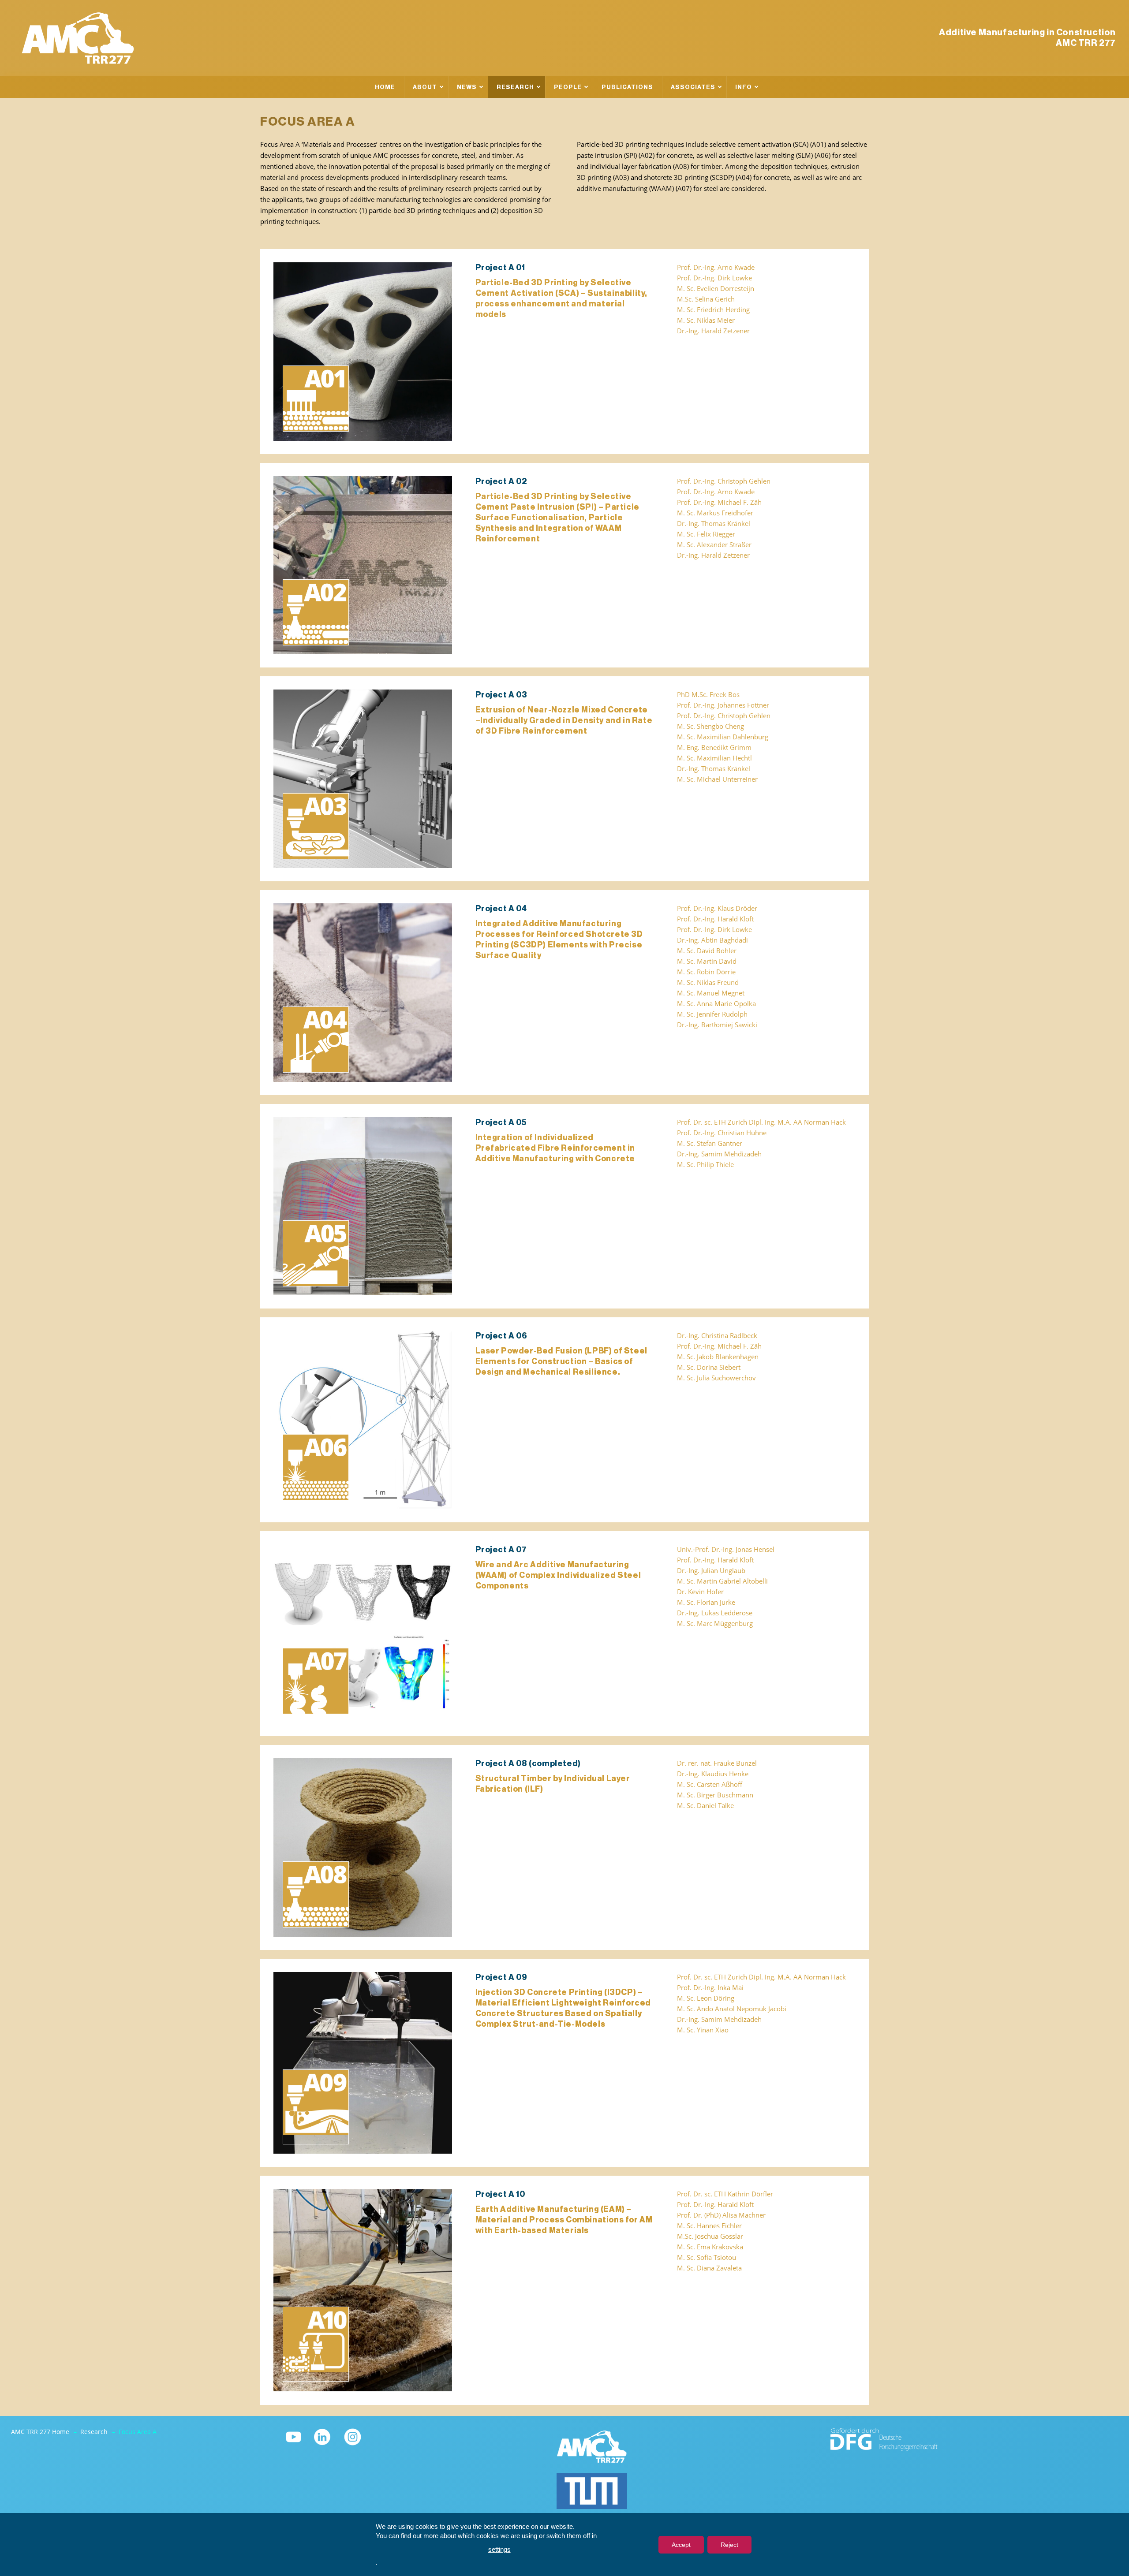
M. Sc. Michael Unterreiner (717, 779)
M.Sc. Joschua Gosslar (710, 2236)
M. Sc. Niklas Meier (706, 320)
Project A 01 (500, 268)
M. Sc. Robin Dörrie (706, 972)
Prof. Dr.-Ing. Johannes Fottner (723, 705)
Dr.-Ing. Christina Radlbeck (717, 1336)
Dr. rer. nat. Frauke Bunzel (717, 1763)
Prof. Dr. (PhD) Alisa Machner (721, 2215)
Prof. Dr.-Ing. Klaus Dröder (717, 908)
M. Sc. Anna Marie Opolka (716, 1004)
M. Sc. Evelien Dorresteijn (716, 289)
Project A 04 (501, 909)
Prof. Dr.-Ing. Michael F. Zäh (719, 502)
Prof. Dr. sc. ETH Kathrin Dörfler (725, 2194)
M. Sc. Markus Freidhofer (715, 513)
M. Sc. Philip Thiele (705, 1165)
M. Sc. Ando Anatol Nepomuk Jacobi (732, 2009)
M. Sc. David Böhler (707, 951)
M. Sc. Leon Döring (706, 1998)
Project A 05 (501, 1122)
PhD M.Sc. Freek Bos (708, 695)
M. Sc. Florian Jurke (706, 1602)
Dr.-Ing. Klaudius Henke (713, 1774)
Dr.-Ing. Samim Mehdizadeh (719, 1154)
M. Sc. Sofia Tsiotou (707, 2257)
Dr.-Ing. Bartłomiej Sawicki (717, 1025)
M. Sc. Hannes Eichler (709, 2226)
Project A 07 (501, 1550)
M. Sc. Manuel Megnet (711, 993)
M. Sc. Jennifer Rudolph (712, 1014)
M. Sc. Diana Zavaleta (709, 2268)
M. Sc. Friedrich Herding (713, 310)
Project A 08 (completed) (528, 1763)
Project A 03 (501, 695)
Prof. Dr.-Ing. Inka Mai (710, 1988)
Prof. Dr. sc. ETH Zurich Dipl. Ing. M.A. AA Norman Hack (761, 1122)
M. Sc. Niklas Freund (708, 982)
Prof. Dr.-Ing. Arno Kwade (716, 267)
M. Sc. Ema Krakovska (710, 2247)
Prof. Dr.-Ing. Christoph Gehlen (724, 481)
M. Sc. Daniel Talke (705, 1806)
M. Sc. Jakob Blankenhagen (718, 1357)
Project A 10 (500, 2194)
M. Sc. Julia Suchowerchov (716, 1378)
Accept (681, 2545)
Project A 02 (501, 481)
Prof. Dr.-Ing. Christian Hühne (722, 1133)
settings (499, 2549)
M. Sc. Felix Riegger (706, 534)
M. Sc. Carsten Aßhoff (710, 1784)
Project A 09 (501, 1977)
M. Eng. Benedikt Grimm (714, 747)
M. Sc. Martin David (707, 961)
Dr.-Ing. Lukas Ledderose (715, 1613)
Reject (729, 2545)
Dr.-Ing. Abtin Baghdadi (712, 940)
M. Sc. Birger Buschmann (715, 1795)
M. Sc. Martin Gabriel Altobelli (722, 1581)
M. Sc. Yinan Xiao (703, 2030)
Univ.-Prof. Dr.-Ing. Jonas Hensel (726, 1549)
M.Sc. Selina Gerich (706, 299)
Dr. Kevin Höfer (700, 1592)
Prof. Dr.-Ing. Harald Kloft (715, 919)
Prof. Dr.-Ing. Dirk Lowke (714, 278)
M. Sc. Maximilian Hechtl (714, 758)
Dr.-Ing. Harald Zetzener (713, 331)
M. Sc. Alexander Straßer (714, 545)
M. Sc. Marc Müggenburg (715, 1624)
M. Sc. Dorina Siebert (709, 1367)
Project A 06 (501, 1336)
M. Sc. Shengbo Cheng (710, 726)
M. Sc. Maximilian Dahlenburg (723, 737)
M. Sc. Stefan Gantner (710, 1143)
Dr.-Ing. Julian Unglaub (711, 1571)
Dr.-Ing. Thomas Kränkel (714, 524)
